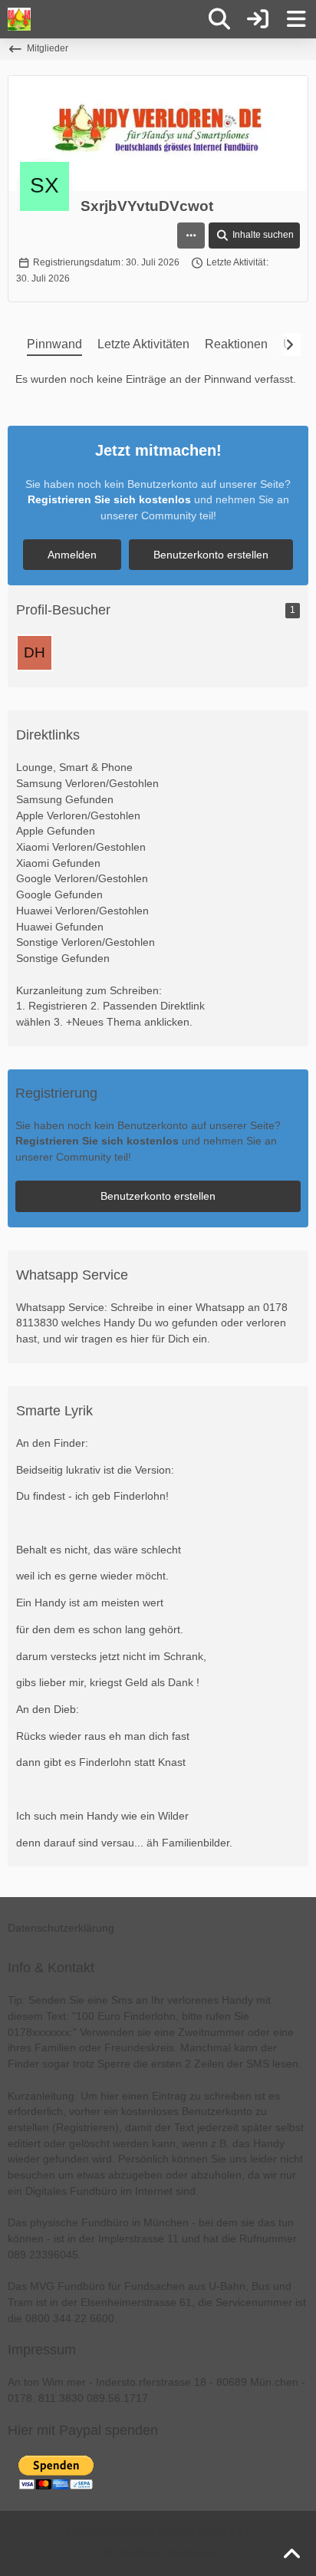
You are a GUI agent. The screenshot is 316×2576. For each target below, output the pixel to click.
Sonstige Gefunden (63, 958)
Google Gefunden (59, 894)
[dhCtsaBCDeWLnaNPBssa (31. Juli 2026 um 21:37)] (35, 653)
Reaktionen (236, 344)
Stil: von (158, 2553)
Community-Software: (158, 2532)
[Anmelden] (258, 19)
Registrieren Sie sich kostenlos (109, 499)
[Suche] (219, 19)
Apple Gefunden (56, 831)
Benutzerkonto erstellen (211, 555)
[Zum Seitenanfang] (291, 2555)
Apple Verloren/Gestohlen (78, 815)
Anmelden (72, 555)
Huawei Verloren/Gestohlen (82, 911)
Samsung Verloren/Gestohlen (87, 783)
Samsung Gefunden (65, 799)
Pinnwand (54, 344)
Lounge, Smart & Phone (74, 767)
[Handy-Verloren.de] (19, 19)
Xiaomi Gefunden (58, 863)
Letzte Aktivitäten (143, 344)
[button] (191, 236)
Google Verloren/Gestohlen (82, 878)
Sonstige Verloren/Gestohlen (86, 942)
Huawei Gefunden (60, 927)
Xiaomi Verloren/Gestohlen (81, 847)
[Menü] (296, 19)
